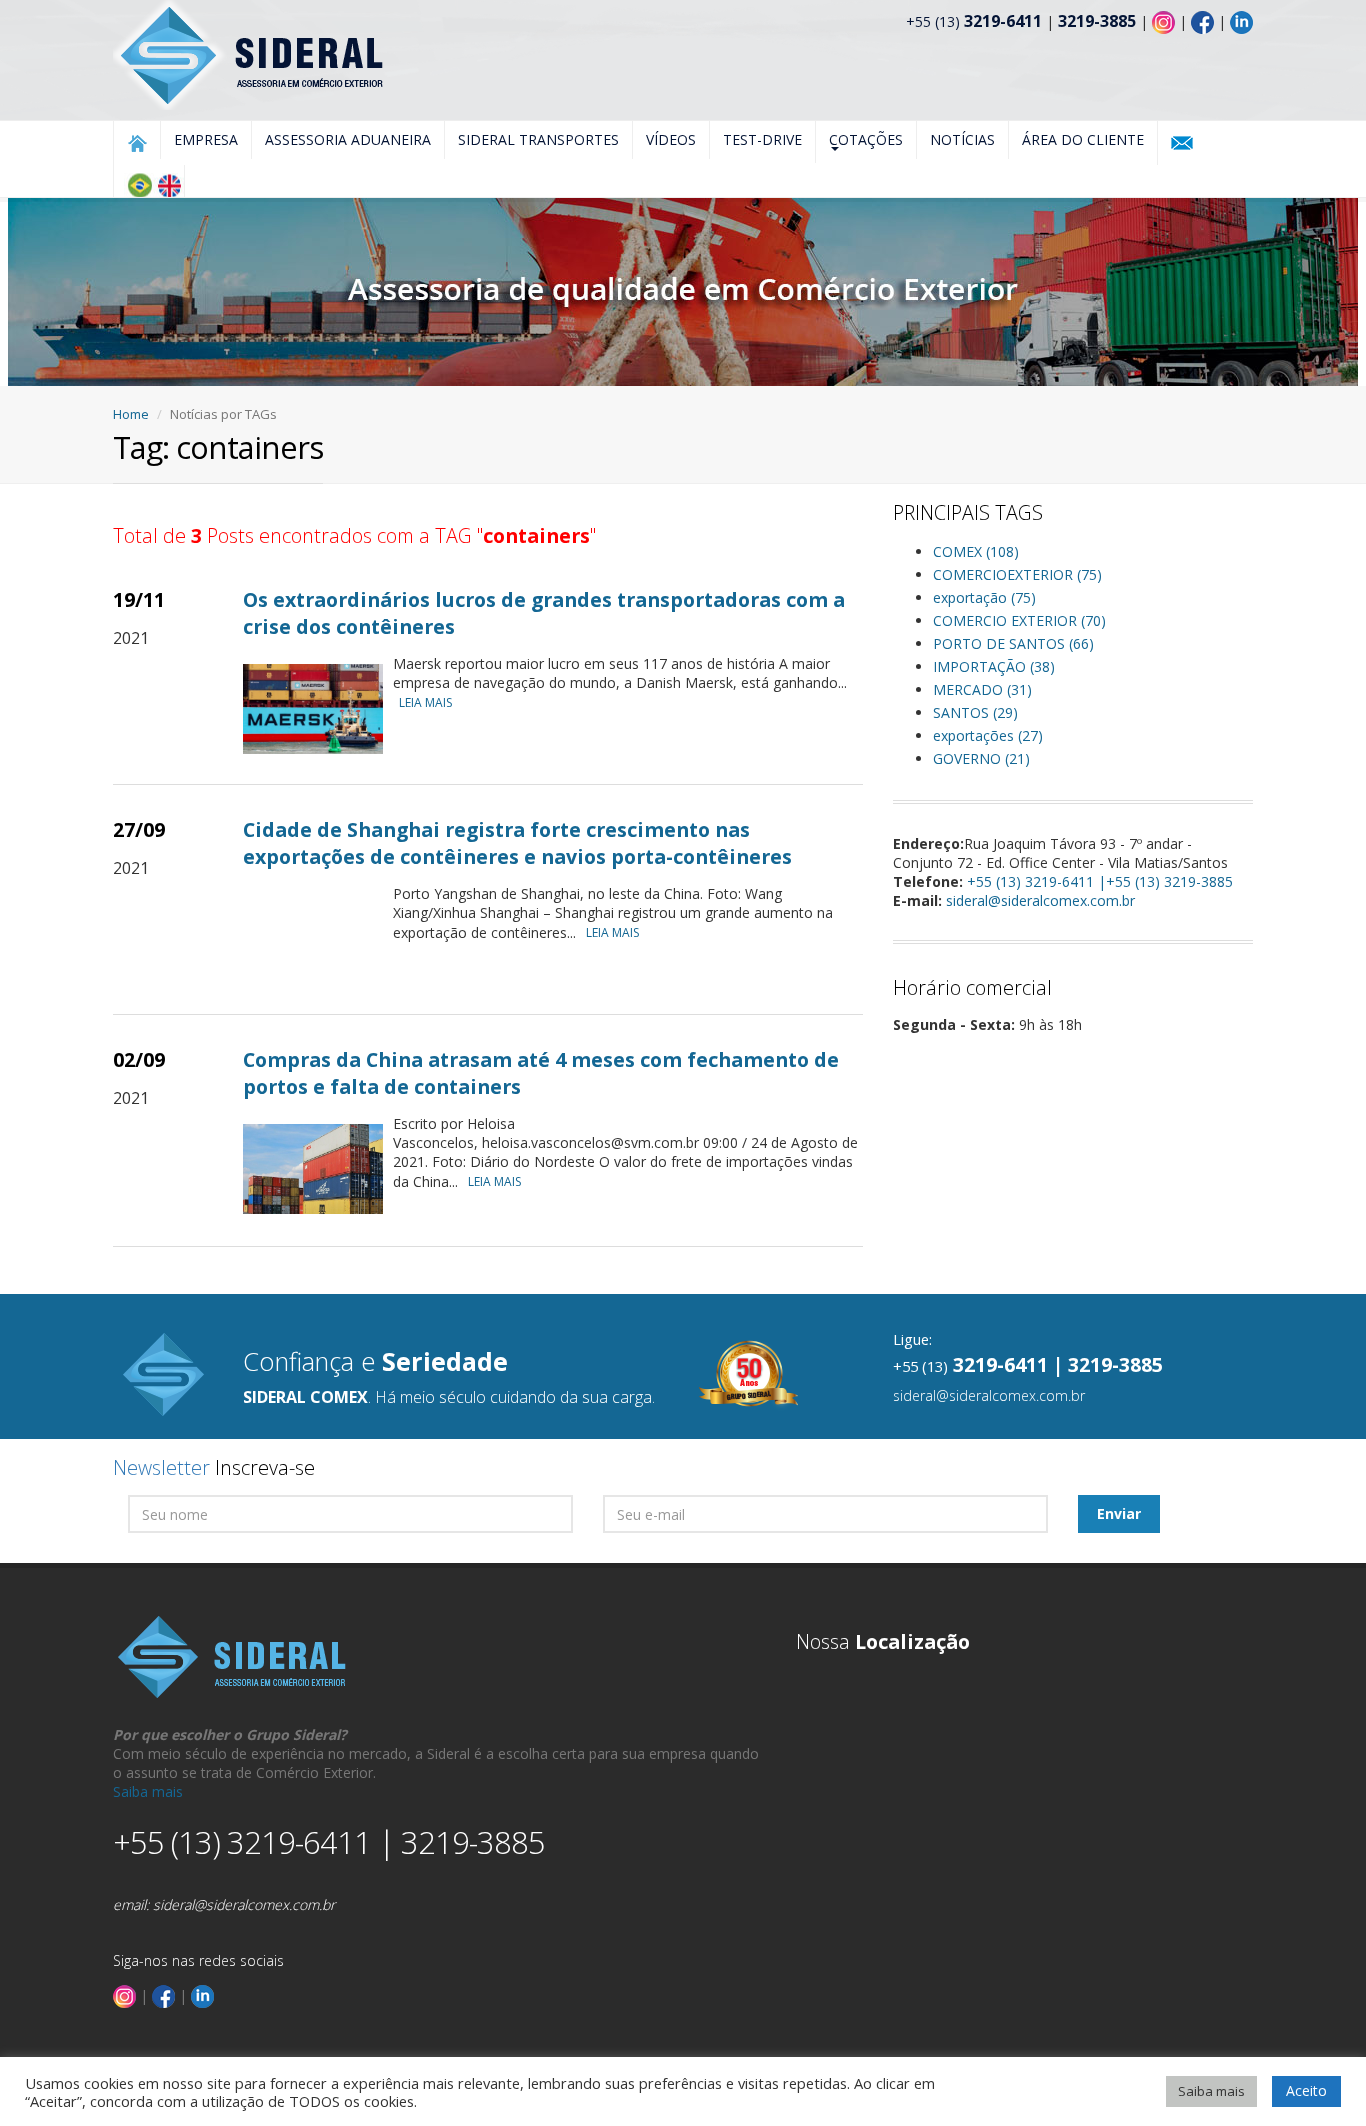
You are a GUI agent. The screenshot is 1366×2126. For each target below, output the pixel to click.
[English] (169, 185)
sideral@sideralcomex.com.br (1040, 900)
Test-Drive (762, 139)
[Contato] (1182, 143)
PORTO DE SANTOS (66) (1013, 643)
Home (131, 414)
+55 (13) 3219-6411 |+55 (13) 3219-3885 (1100, 881)
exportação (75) (984, 597)
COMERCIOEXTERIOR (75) (1017, 574)
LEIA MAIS (425, 702)
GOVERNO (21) (981, 758)
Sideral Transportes (538, 139)
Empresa (206, 139)
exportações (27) (988, 735)
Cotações (866, 139)
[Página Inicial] (137, 143)
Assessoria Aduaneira (348, 139)
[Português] (139, 185)
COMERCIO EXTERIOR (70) (1019, 620)
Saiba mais (148, 1791)
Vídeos (671, 139)
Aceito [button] (1306, 2090)
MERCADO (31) (982, 689)
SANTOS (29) (975, 712)
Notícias (962, 139)
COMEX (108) (976, 551)
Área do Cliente (1083, 139)
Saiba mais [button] (1211, 2091)
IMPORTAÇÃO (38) (994, 666)
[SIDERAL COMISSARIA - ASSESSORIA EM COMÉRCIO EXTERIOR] (250, 53)
